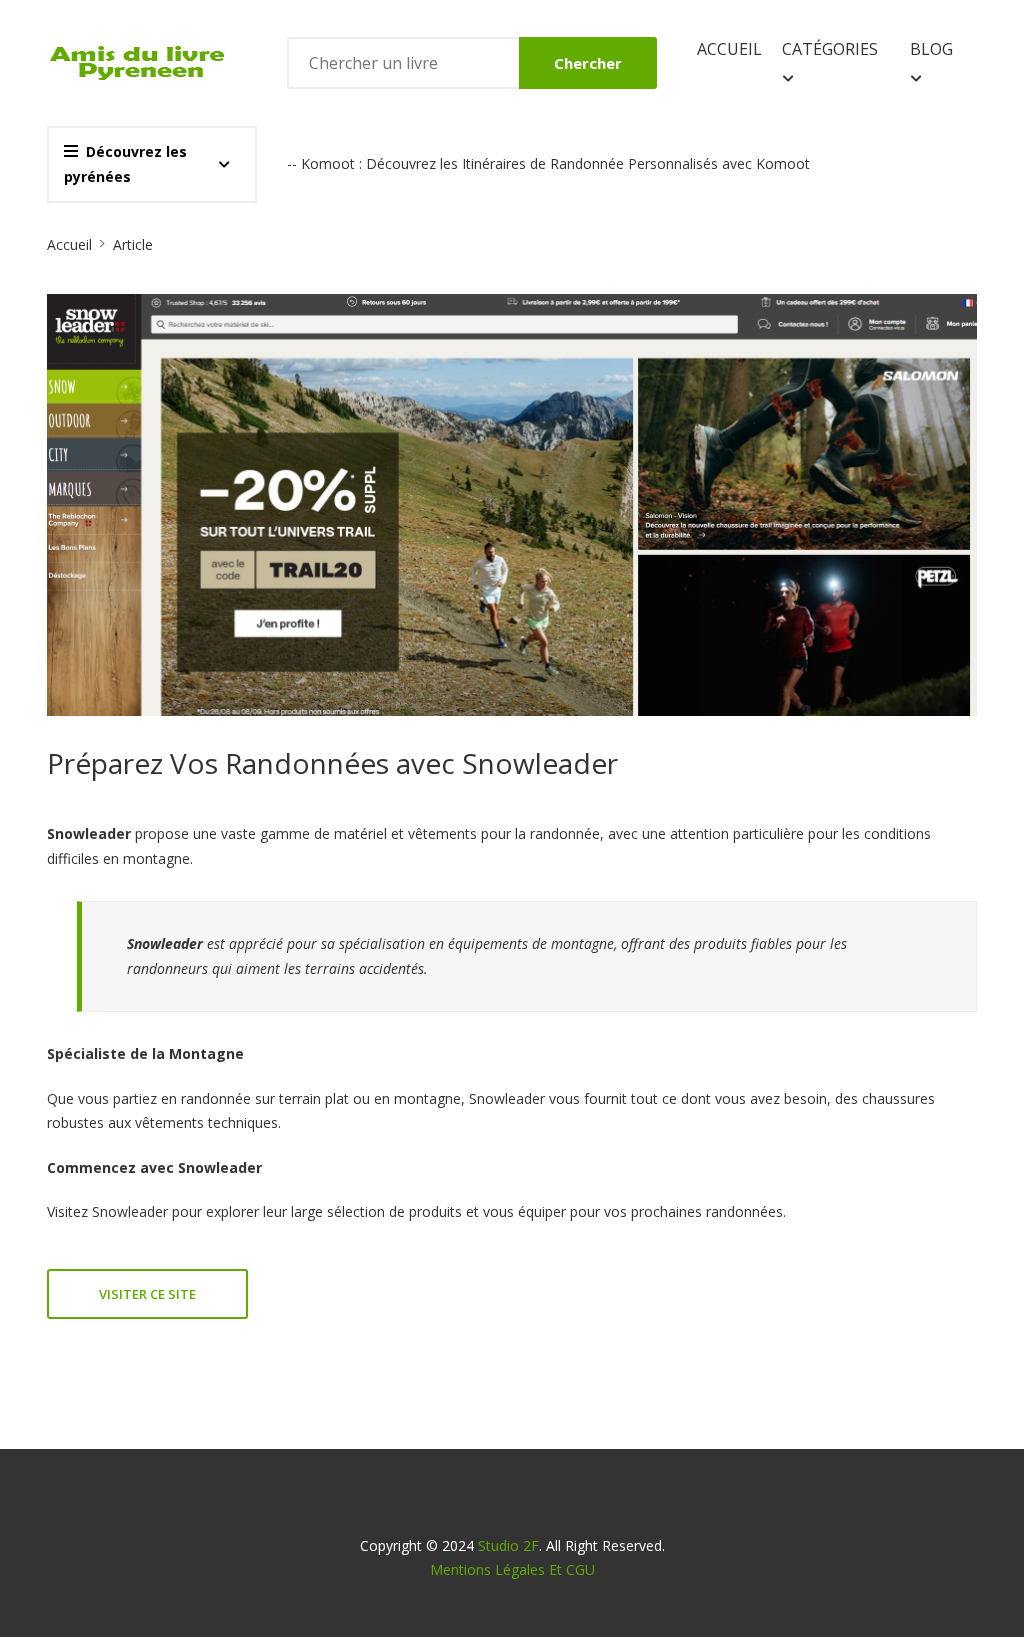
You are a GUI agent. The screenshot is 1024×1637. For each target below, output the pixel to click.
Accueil (729, 49)
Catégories (830, 49)
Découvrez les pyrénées (125, 164)
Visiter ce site (147, 1294)
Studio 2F (508, 1545)
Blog (931, 49)
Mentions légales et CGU (512, 1569)
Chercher (588, 63)
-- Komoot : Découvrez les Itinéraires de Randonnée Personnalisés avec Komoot (548, 163)
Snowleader (130, 1211)
